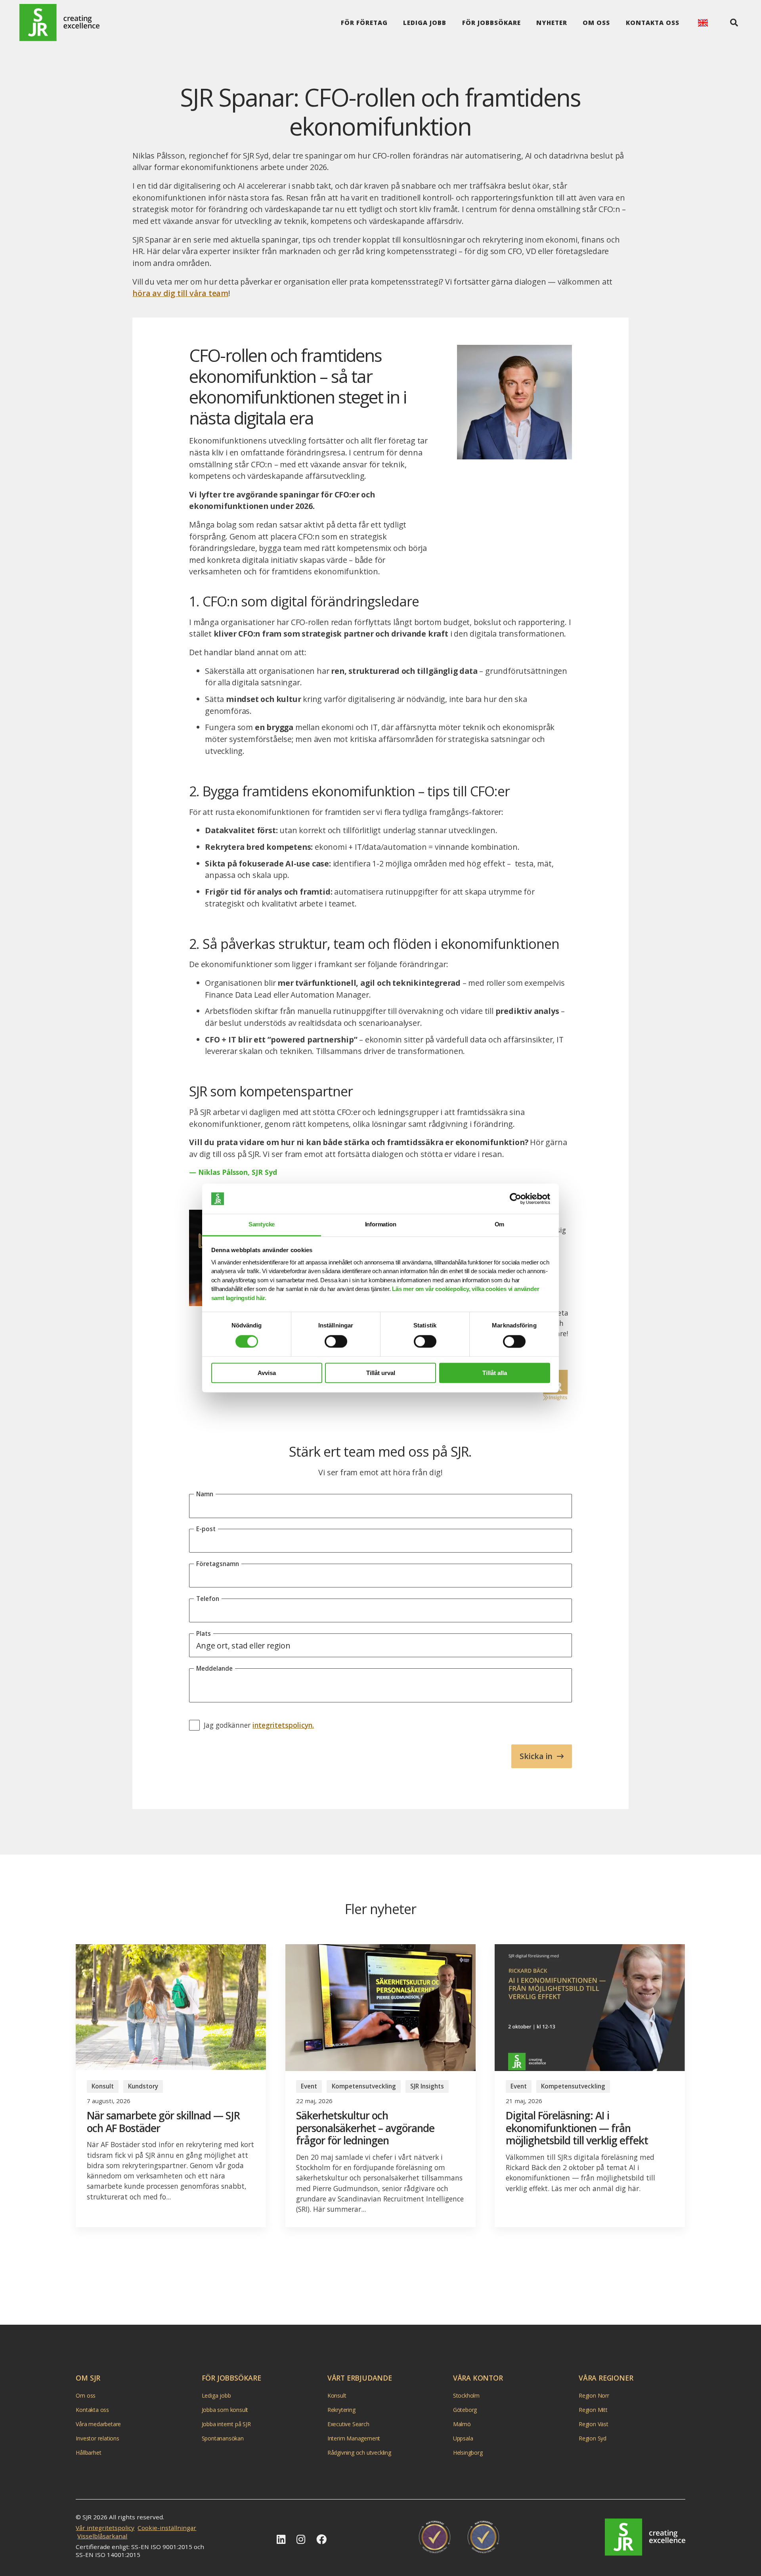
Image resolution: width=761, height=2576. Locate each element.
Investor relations (97, 2438)
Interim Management (354, 2438)
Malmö (462, 2424)
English (703, 23)
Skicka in (536, 1756)
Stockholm (466, 2395)
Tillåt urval (381, 1373)
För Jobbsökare (491, 23)
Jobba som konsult (225, 2410)
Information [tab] (381, 1225)
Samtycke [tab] (262, 1225)
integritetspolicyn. (283, 1725)
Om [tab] (500, 1225)
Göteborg (465, 2410)
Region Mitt (593, 2410)
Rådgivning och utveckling (359, 2453)
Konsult (337, 2395)
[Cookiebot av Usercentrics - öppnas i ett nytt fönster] (515, 1199)
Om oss (596, 23)
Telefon (208, 1599)
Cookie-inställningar (167, 2528)
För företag (364, 23)
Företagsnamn (218, 1564)
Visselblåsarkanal (102, 2536)
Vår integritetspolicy (105, 2528)
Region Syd (593, 2438)
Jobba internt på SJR (226, 2424)
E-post (206, 1529)
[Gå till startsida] (59, 23)
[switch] (336, 1341)
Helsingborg (468, 2453)
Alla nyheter (375, 2282)
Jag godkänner (259, 1725)
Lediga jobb (425, 23)
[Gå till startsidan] (645, 2537)
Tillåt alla (495, 1373)
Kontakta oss (653, 23)
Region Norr (594, 2395)
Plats (204, 1633)
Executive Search (348, 2424)
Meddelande (214, 1668)
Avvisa (267, 1373)
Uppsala (463, 2438)
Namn (205, 1494)
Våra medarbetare (98, 2424)
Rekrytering (341, 2410)
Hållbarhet (88, 2453)
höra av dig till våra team (180, 293)
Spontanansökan (223, 2438)
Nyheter (552, 23)
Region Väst (594, 2424)
